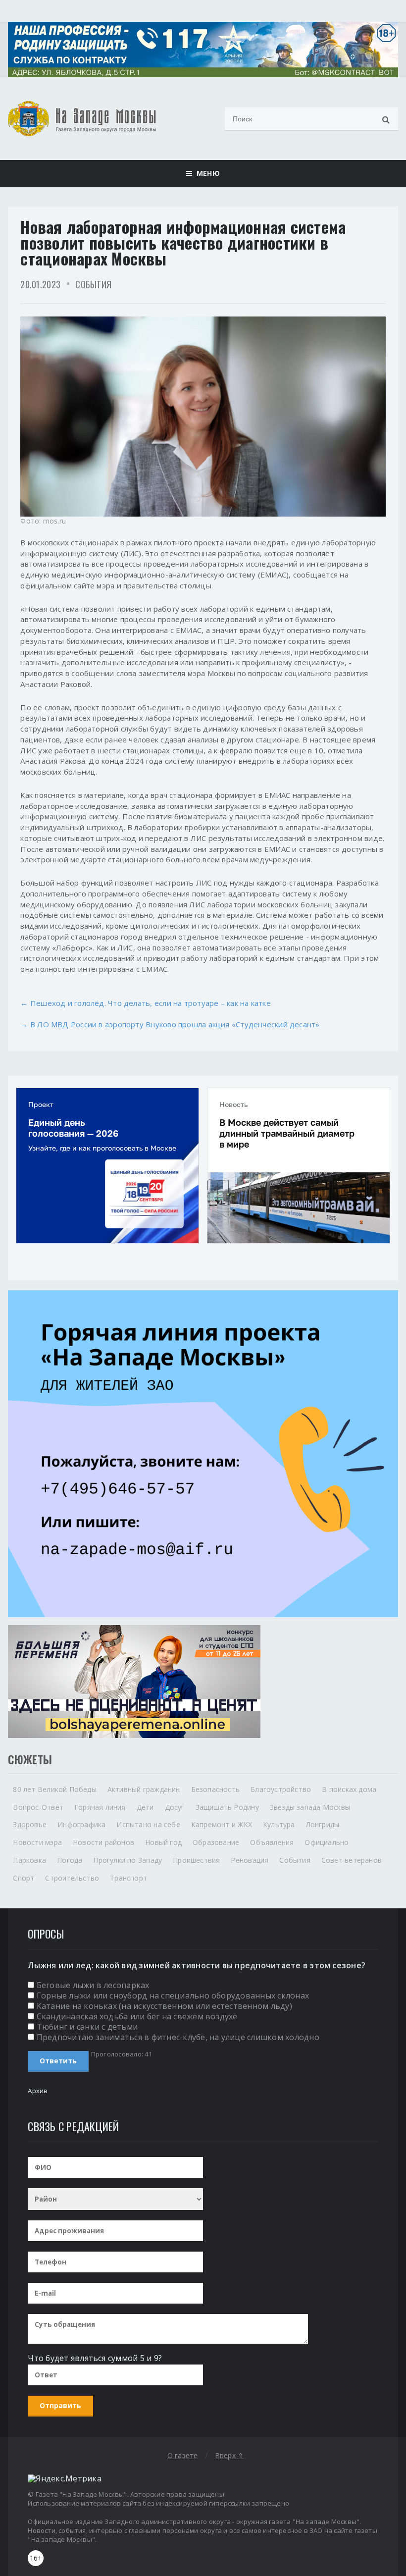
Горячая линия (100, 1807)
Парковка (29, 1860)
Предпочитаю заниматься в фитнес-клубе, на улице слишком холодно (178, 2037)
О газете (183, 2455)
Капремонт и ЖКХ (222, 1824)
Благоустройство (281, 1789)
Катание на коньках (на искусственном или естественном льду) (164, 2006)
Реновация (250, 1860)
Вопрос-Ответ (38, 1807)
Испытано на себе (148, 1824)
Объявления (272, 1842)
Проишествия (196, 1860)
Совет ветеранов (352, 1860)
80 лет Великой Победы (54, 1789)
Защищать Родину (227, 1807)
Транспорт (128, 1878)
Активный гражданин (144, 1789)
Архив (38, 2091)
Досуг (175, 1807)
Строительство (72, 1878)
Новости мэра (37, 1842)
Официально (327, 1842)
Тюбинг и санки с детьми (87, 2027)
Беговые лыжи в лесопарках (93, 1985)
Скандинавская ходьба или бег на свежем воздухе (137, 2016)
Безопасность (216, 1789)
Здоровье (30, 1824)
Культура (279, 1824)
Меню (206, 173)
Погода (70, 1860)
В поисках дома (349, 1789)
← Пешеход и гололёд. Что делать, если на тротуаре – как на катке (145, 1003)
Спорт (24, 1878)
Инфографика (81, 1824)
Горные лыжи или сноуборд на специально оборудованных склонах (173, 1996)
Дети (145, 1807)
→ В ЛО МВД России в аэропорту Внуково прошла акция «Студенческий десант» (170, 1024)
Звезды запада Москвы (310, 1807)
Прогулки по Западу (127, 1860)
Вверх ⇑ (229, 2455)
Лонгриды (323, 1824)
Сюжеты (30, 1759)
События (93, 284)
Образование (216, 1842)
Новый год (163, 1842)
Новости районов (103, 1842)
